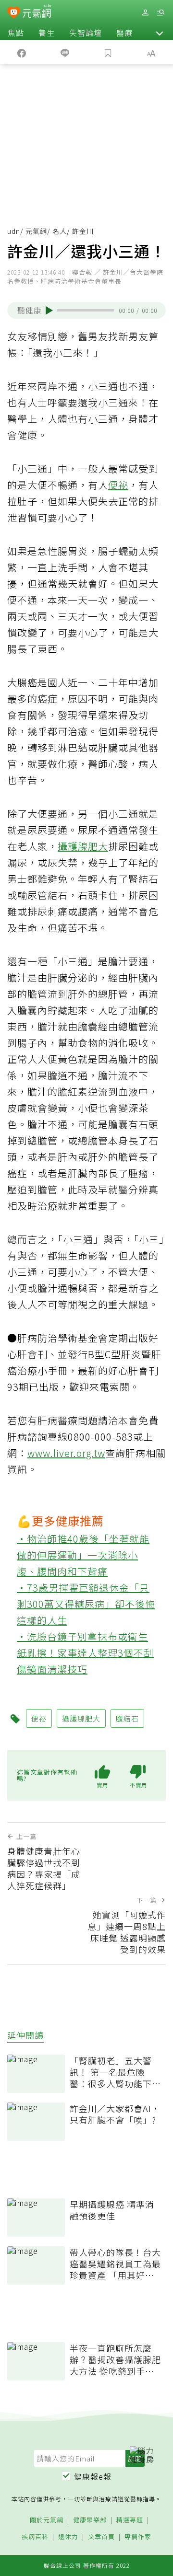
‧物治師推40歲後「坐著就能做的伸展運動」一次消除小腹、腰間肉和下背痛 (83, 1555)
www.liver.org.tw (66, 1453)
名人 (60, 231)
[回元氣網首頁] (37, 12)
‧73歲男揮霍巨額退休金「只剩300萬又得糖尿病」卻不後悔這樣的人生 (86, 1604)
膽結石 (127, 1718)
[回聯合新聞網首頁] (14, 13)
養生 (47, 33)
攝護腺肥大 (83, 846)
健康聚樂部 (90, 2520)
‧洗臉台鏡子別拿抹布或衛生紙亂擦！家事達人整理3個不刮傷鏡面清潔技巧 (85, 1653)
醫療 (124, 33)
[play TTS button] (49, 311)
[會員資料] (145, 13)
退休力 (68, 2537)
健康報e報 (93, 2476)
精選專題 (130, 2520)
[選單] (161, 13)
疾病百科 (35, 2537)
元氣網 (36, 231)
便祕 (118, 485)
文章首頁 (101, 2537)
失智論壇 (86, 33)
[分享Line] (65, 52)
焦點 (16, 33)
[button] (160, 33)
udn (14, 231)
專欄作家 (138, 2537)
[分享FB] (22, 52)
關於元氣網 (47, 2520)
